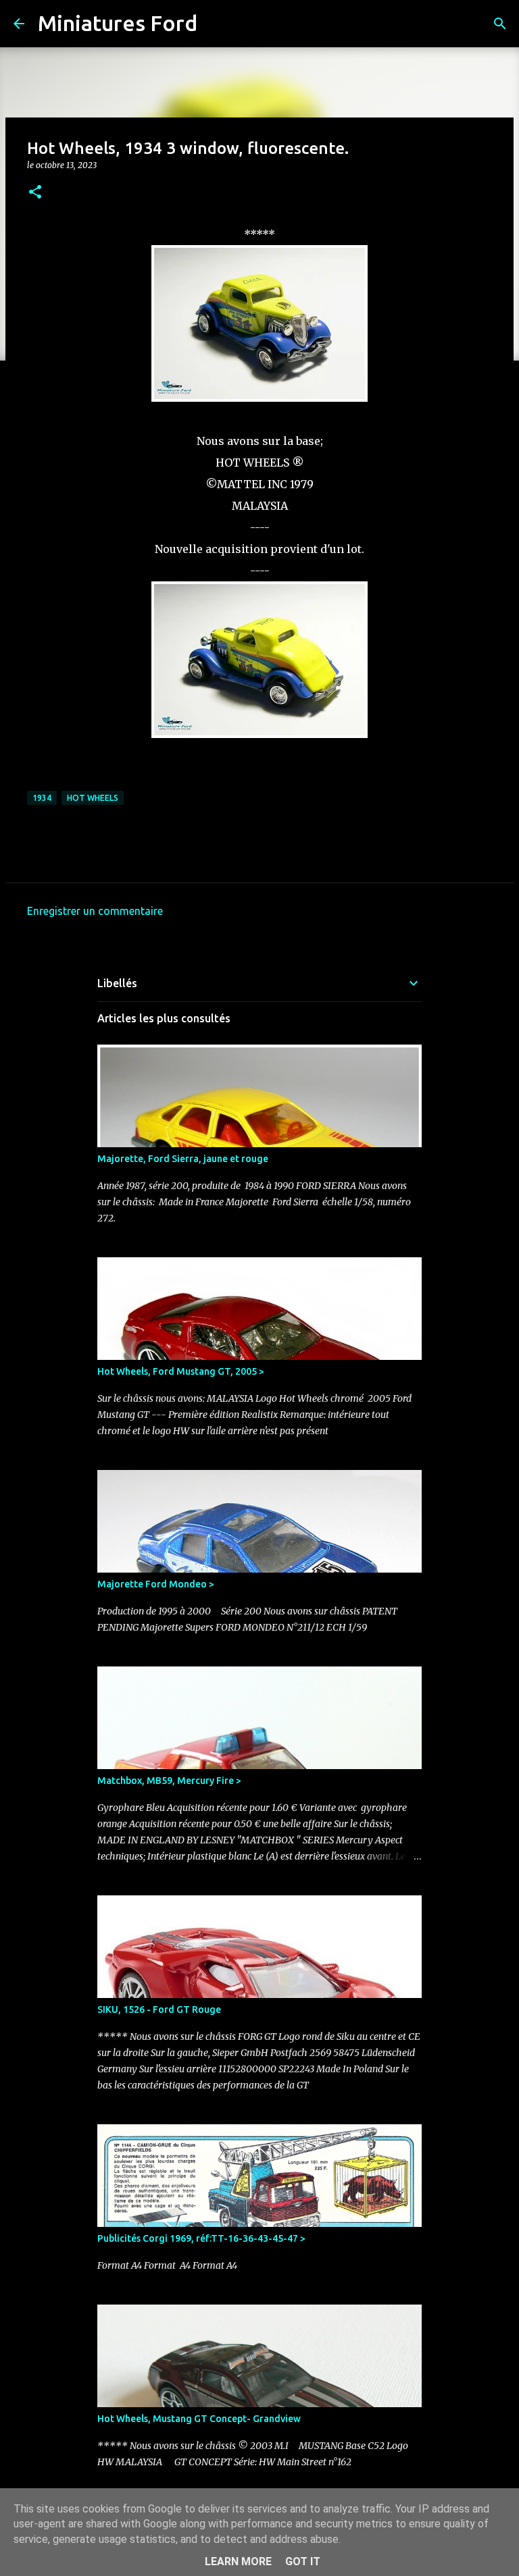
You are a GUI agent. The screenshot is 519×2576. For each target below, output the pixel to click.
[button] (35, 193)
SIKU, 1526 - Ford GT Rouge (159, 2009)
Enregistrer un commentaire (95, 911)
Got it (303, 2561)
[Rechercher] (216, 24)
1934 (42, 798)
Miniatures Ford (118, 23)
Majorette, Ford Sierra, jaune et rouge (183, 1159)
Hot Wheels (93, 798)
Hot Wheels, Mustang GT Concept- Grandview (199, 2419)
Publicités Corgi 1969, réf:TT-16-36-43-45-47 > (201, 2238)
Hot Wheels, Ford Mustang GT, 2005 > (181, 1371)
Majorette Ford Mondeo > (156, 1584)
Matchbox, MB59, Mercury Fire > (169, 1781)
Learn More (238, 2561)
